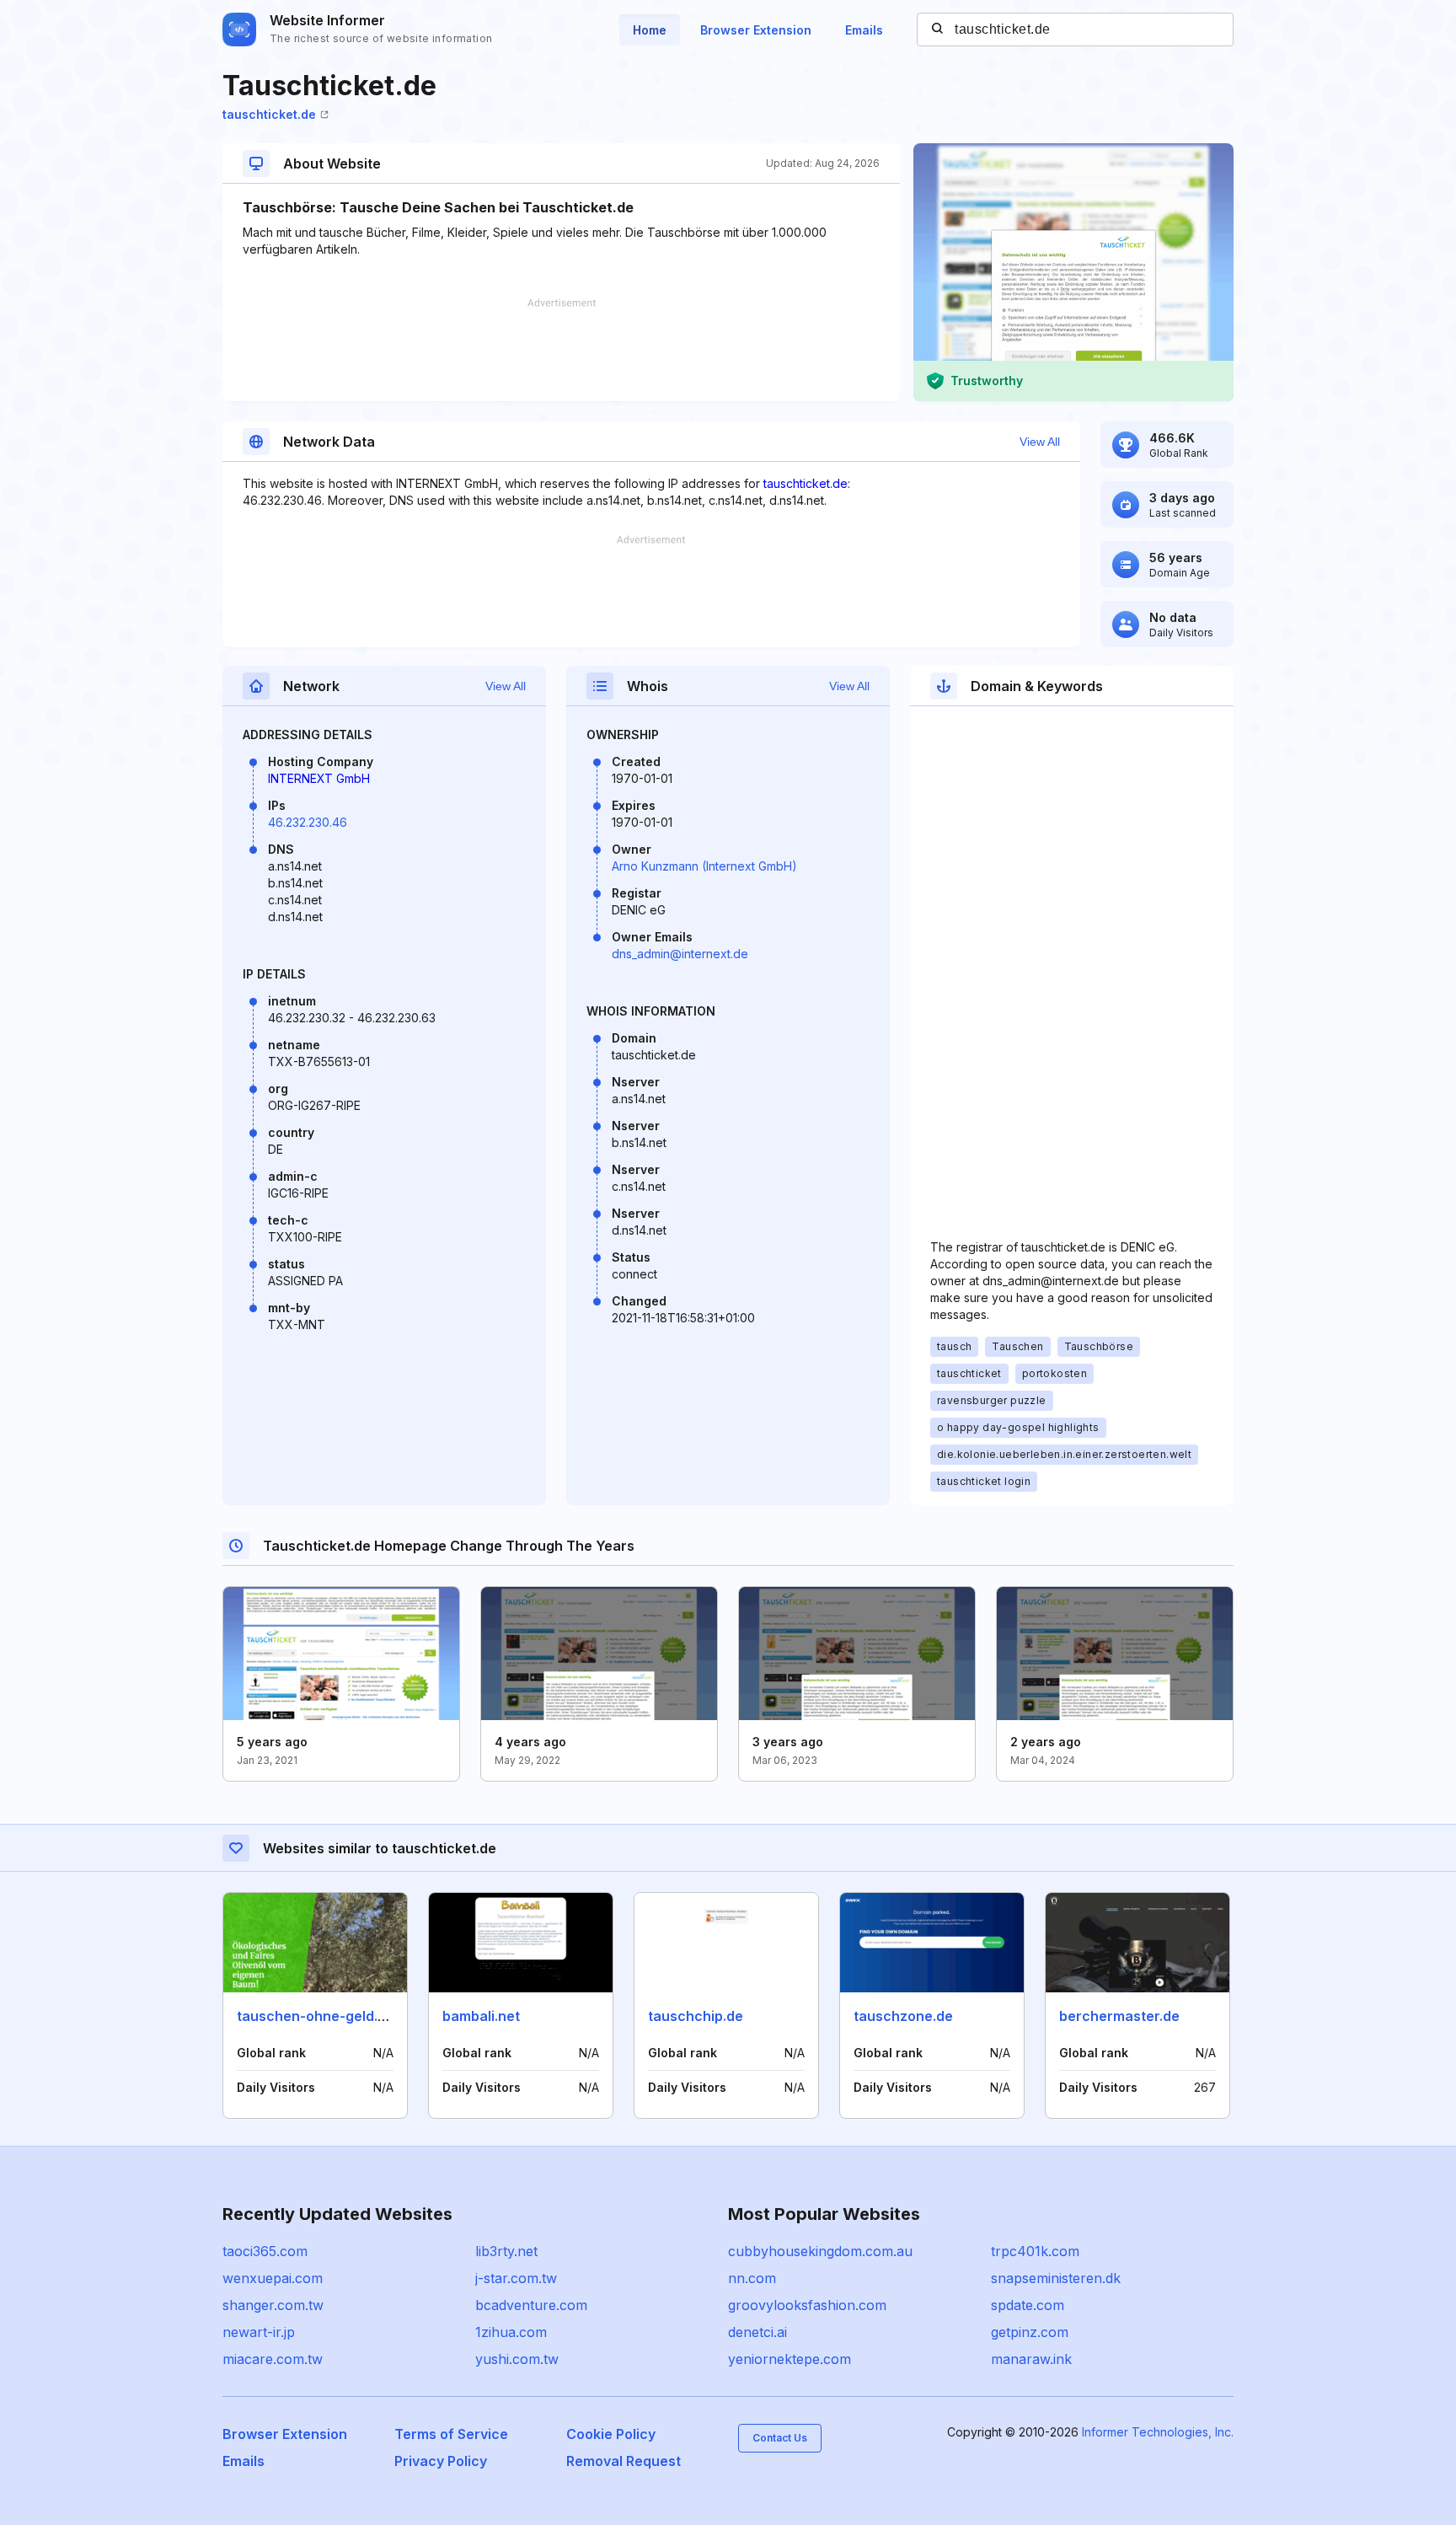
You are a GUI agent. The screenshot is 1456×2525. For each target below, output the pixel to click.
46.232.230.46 (308, 822)
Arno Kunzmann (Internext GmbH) (704, 866)
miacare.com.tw (273, 2359)
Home (650, 30)
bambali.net (481, 2016)
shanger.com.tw (273, 2305)
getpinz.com (1030, 2332)
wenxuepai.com (273, 2278)
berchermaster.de (1119, 2016)
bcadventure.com (531, 2305)
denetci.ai (757, 2332)
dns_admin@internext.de (680, 954)
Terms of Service (451, 2434)
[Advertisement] (561, 350)
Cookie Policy (611, 2434)
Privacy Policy (441, 2461)
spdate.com (1028, 2305)
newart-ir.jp (259, 2332)
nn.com (752, 2278)
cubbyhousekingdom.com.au (820, 2251)
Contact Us (780, 2438)
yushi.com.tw (517, 2359)
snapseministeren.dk (1056, 2278)
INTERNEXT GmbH (319, 778)
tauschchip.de (696, 2016)
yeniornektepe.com (790, 2359)
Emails (864, 30)
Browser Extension (756, 30)
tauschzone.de (903, 2016)
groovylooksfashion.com (807, 2305)
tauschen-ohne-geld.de (316, 2016)
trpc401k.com (1035, 2251)
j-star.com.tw (516, 2278)
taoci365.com (265, 2251)
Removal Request (624, 2461)
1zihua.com (511, 2332)
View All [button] (1040, 442)
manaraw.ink (1031, 2359)
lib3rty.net (506, 2251)
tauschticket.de (269, 114)
